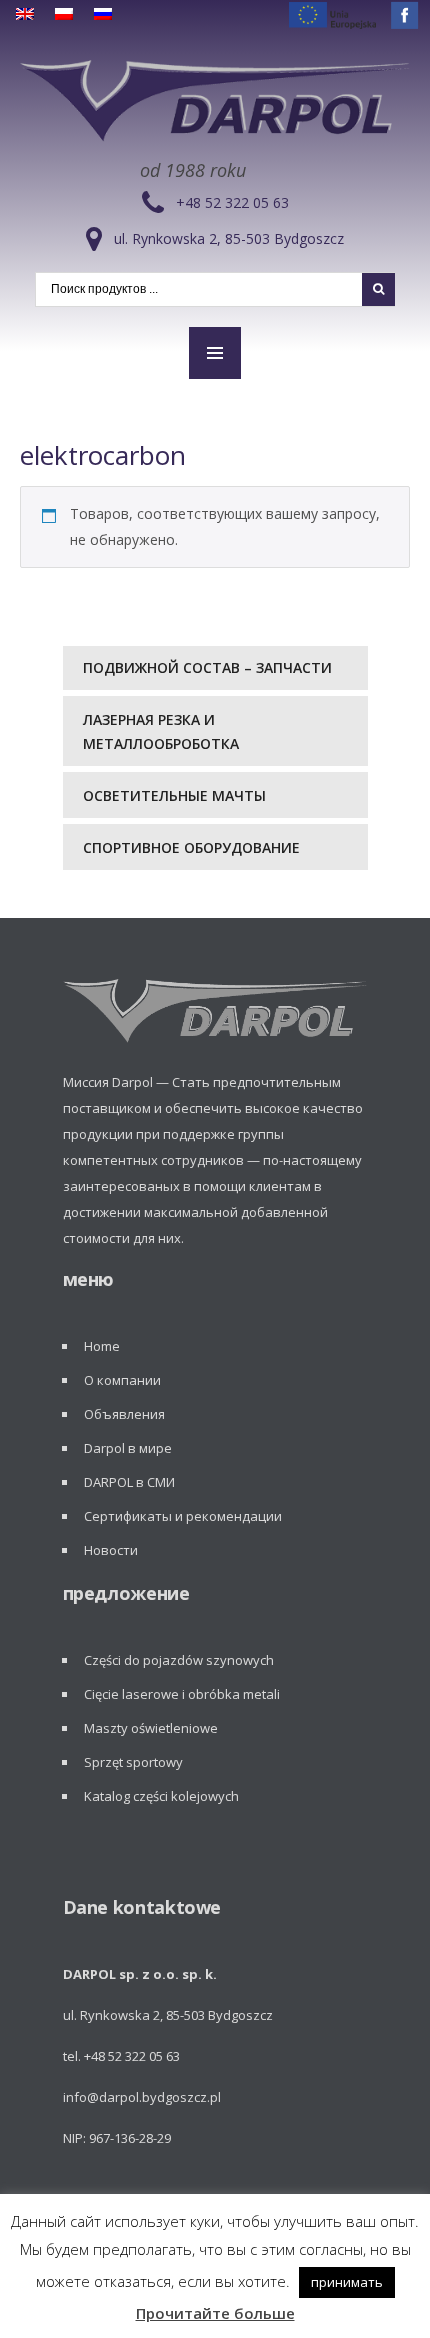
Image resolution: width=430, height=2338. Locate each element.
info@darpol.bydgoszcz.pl (142, 2097)
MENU (215, 353)
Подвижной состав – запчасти (207, 667)
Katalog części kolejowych (161, 1796)
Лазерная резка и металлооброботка (161, 731)
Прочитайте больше (215, 2313)
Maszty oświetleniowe (151, 1728)
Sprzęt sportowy (133, 1762)
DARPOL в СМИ (129, 1482)
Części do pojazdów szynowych (179, 1660)
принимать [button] (347, 2282)
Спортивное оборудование (191, 847)
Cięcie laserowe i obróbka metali (182, 1694)
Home (102, 1346)
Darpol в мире (128, 1448)
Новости (111, 1550)
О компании (122, 1380)
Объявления (124, 1414)
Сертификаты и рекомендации (183, 1516)
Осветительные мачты (174, 795)
